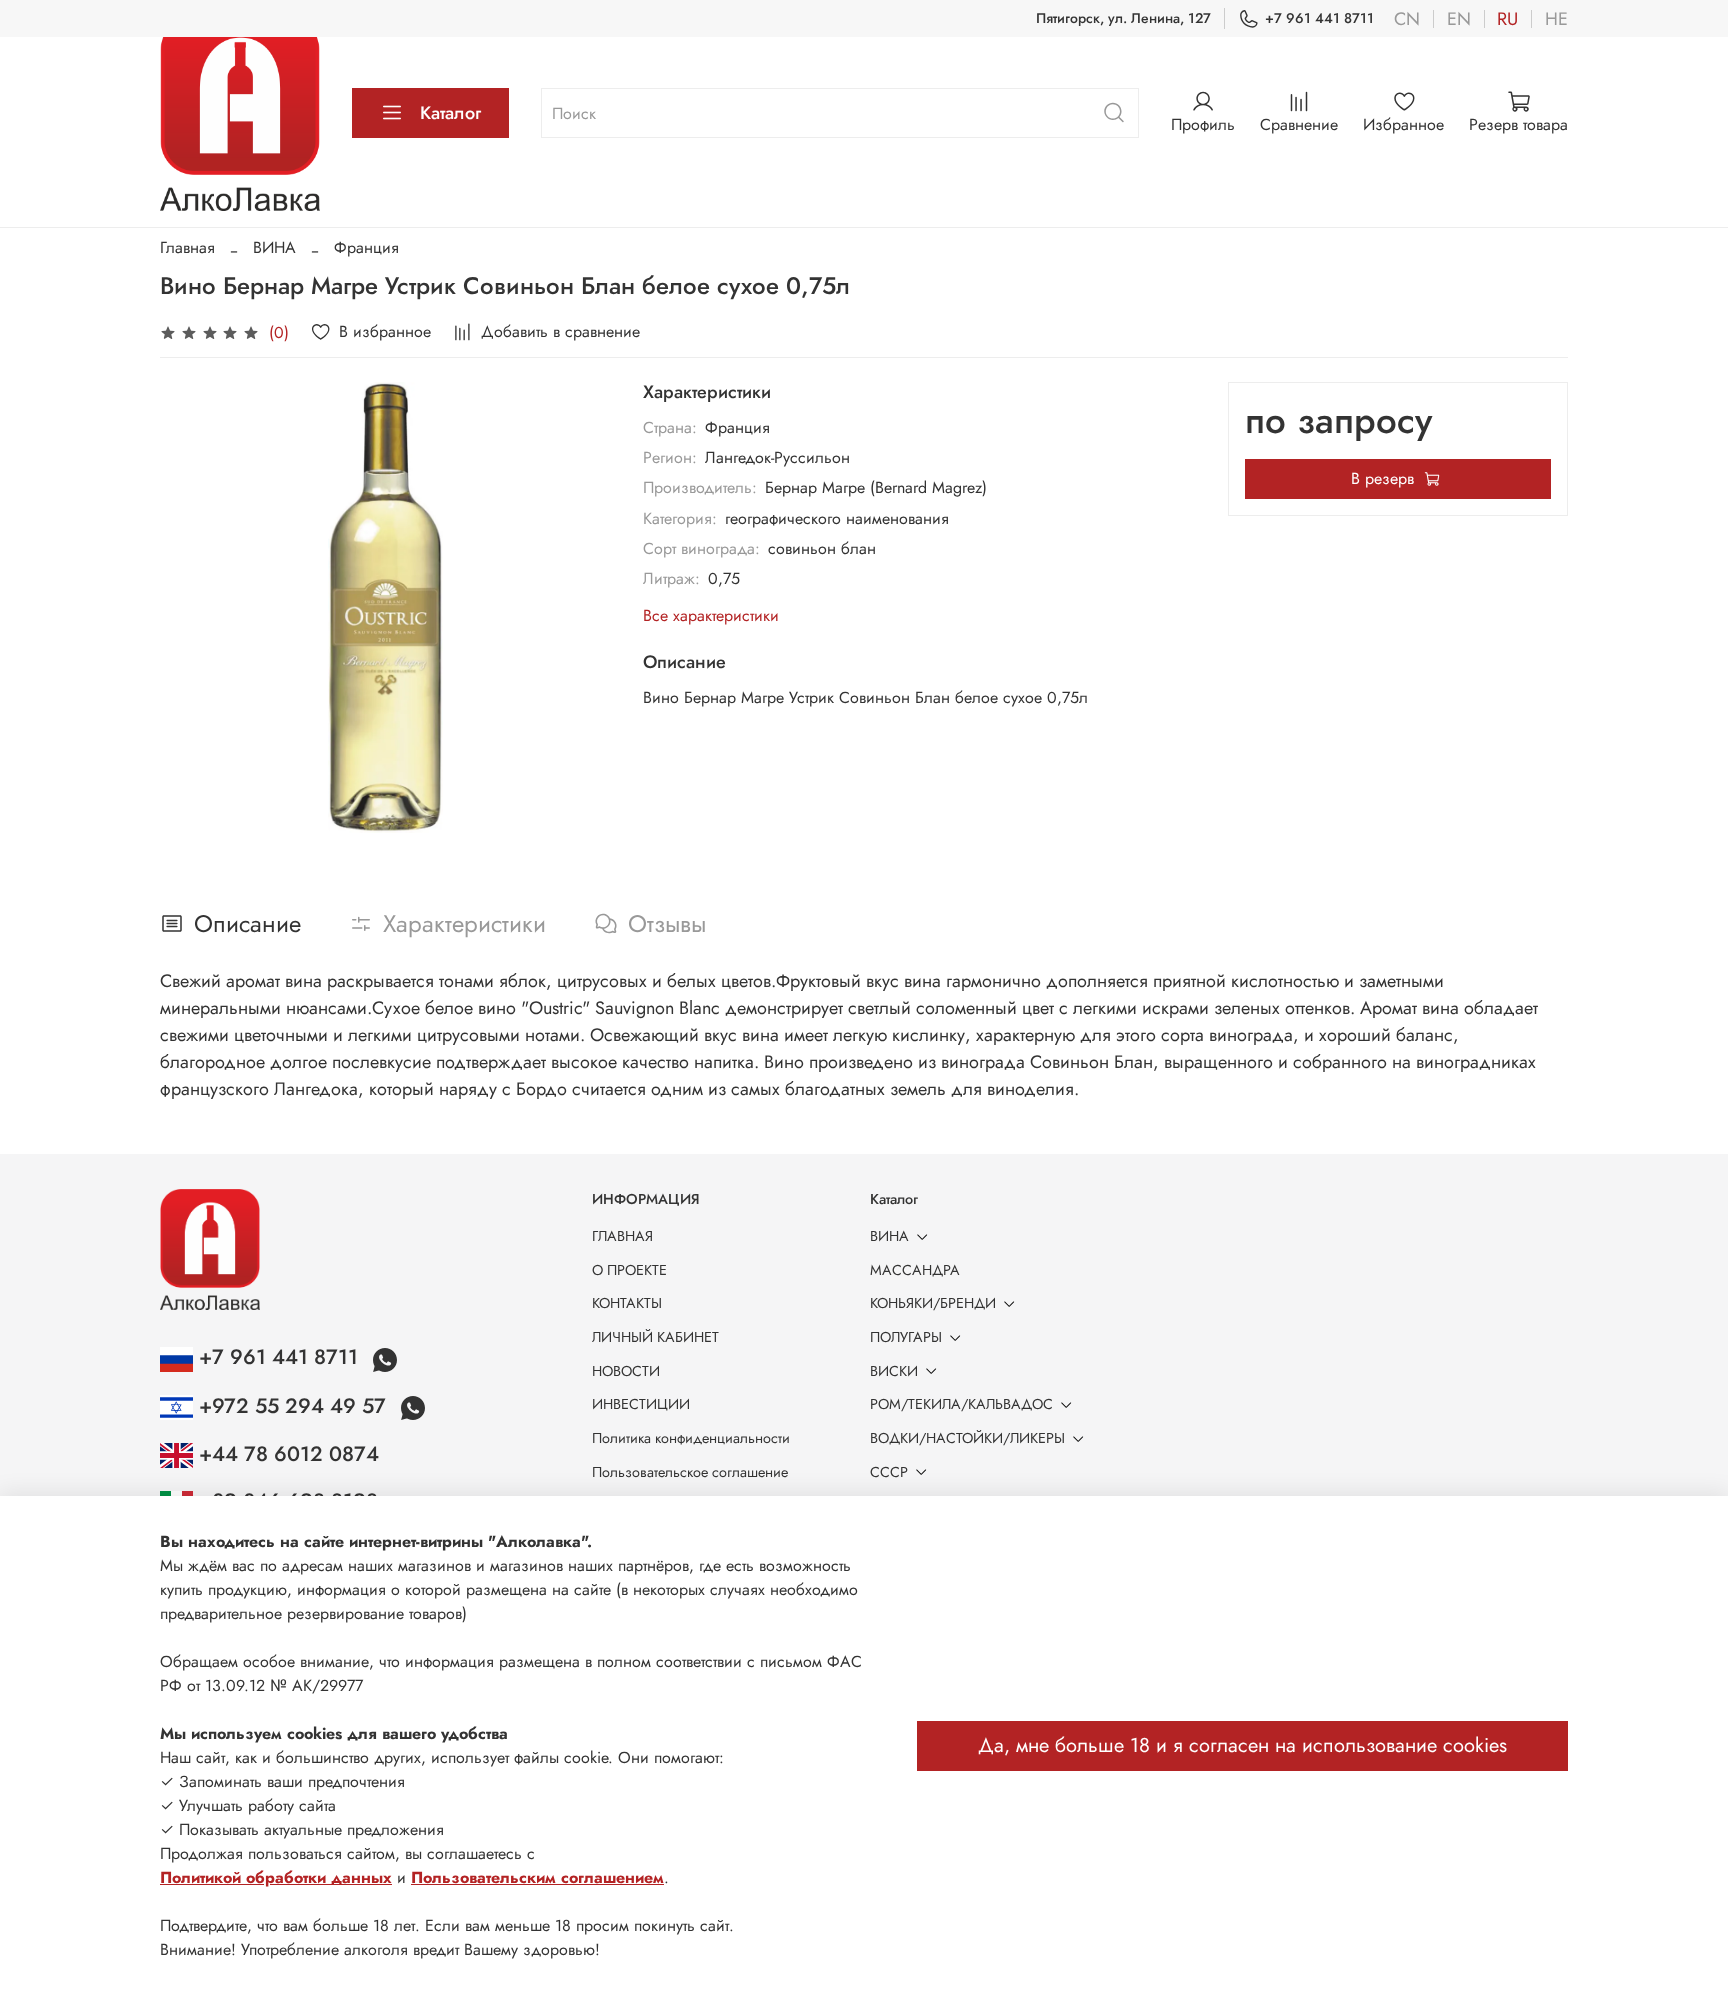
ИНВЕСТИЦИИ (641, 1404)
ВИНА (274, 247)
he (1556, 19)
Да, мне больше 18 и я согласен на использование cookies (1242, 1745)
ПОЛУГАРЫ (906, 1337)
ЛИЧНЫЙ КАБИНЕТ (655, 1337)
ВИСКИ (894, 1371)
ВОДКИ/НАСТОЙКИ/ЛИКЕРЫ (967, 1438)
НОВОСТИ (626, 1371)
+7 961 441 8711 (1319, 18)
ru (1507, 19)
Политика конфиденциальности (691, 1438)
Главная (187, 247)
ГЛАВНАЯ (622, 1236)
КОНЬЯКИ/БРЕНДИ (933, 1303)
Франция (366, 247)
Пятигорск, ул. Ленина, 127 (1123, 18)
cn (1407, 19)
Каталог (450, 113)
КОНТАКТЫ (627, 1303)
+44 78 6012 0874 (286, 1454)
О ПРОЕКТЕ (629, 1270)
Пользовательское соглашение (690, 1472)
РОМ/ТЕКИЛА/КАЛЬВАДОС (961, 1404)
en (1459, 19)
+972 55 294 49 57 (292, 1406)
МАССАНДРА (915, 1270)
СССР (889, 1472)
